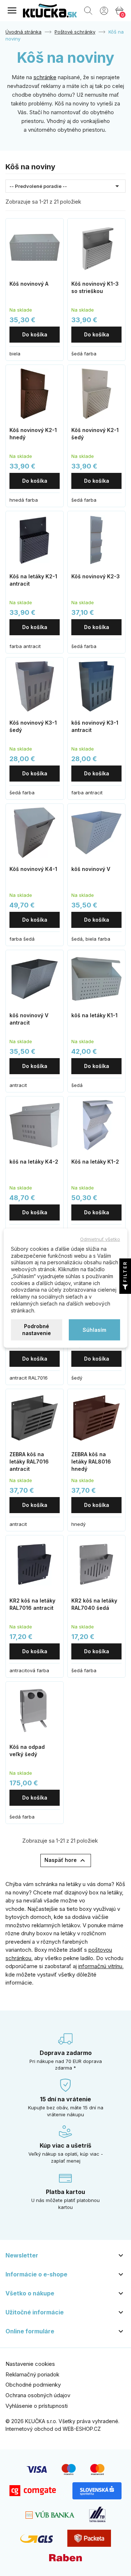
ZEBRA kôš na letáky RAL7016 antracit (29, 1461)
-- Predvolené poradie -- (65, 186)
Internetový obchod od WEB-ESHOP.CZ (53, 2429)
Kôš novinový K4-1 (33, 869)
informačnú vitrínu (100, 1966)
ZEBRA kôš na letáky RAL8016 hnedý (91, 1461)
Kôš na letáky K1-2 (95, 1162)
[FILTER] (125, 1288)
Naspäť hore (66, 1860)
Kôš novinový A (29, 284)
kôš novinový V (91, 869)
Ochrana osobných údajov (38, 2395)
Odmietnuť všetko (100, 1239)
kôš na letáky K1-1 (94, 1015)
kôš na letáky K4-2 (34, 1162)
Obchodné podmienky (33, 2385)
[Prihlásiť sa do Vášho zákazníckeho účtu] (104, 10)
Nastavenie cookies (30, 2364)
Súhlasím (94, 1329)
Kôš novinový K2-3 (96, 576)
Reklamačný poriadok (32, 2374)
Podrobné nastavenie (37, 1330)
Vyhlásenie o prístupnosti (37, 2406)
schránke (45, 77)
